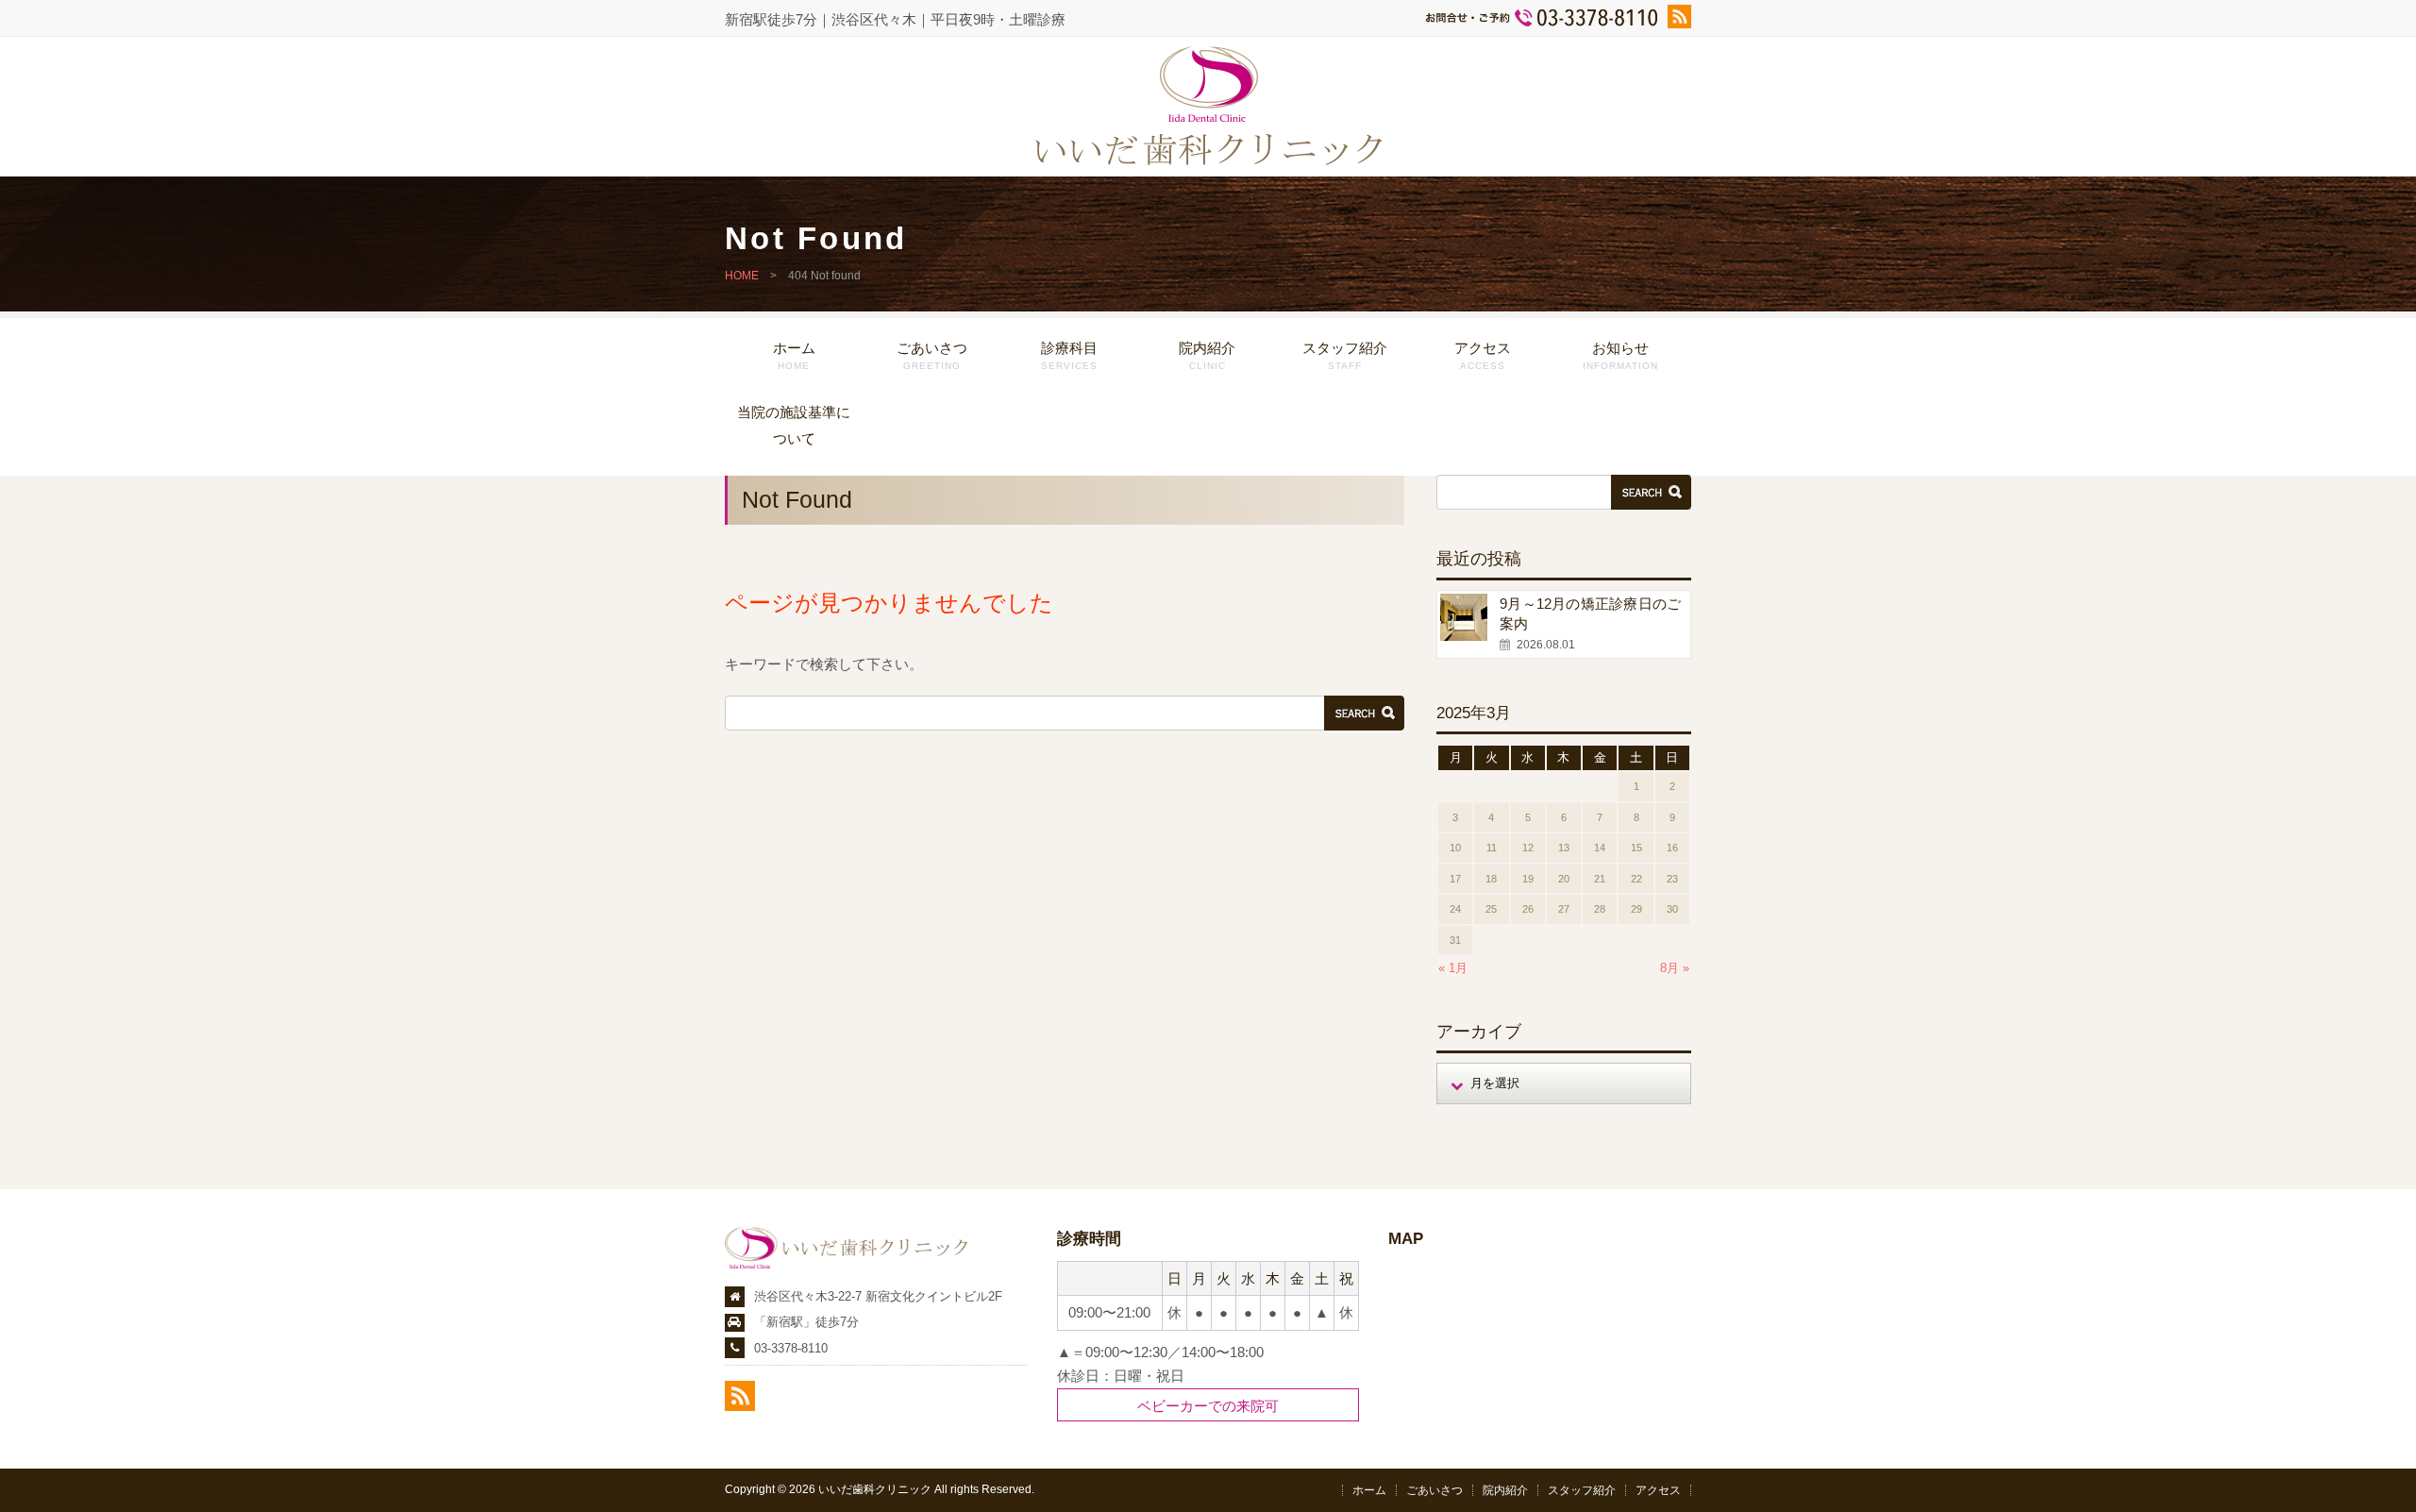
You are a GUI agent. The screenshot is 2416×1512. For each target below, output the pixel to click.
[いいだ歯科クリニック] (1208, 160)
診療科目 (1069, 355)
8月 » (1675, 968)
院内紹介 (1207, 355)
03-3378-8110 (791, 1348)
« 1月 (1453, 968)
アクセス (1483, 355)
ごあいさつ (932, 355)
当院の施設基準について (794, 425)
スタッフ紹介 (1345, 355)
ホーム (794, 355)
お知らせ (1620, 355)
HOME (742, 276)
